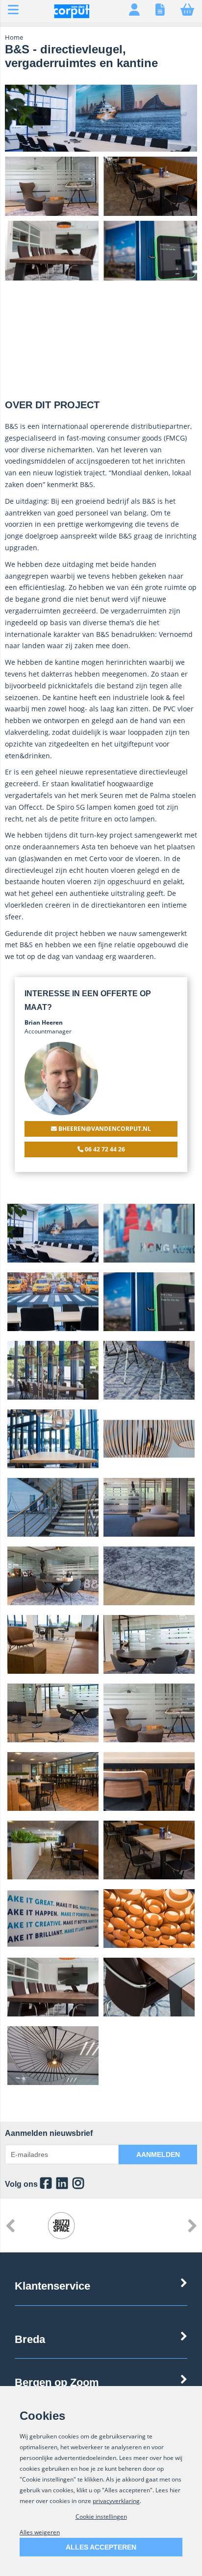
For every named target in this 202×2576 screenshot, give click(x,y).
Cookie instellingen (101, 2517)
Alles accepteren (101, 2547)
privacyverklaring (116, 2501)
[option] (53, 1233)
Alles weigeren (40, 2532)
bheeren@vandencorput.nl (104, 1129)
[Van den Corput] (72, 16)
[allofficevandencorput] (46, 2184)
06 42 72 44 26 (104, 1149)
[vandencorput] (62, 2184)
